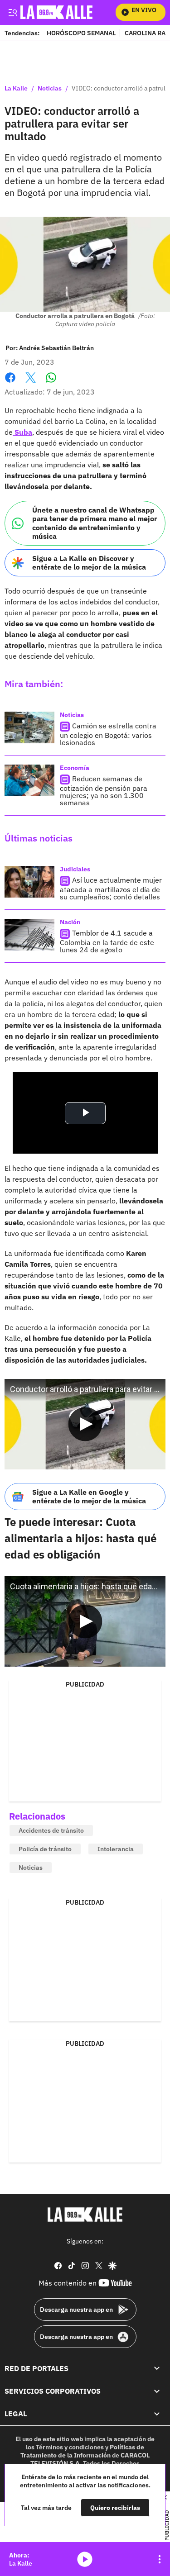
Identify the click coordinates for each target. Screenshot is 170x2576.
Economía (75, 768)
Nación (70, 922)
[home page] (85, 2215)
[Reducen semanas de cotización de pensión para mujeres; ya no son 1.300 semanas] (29, 780)
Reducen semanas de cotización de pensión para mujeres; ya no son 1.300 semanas (104, 791)
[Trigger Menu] (12, 12)
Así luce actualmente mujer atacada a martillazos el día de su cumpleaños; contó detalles (111, 888)
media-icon (85, 2559)
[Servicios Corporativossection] (157, 2391)
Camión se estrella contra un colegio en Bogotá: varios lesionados (108, 734)
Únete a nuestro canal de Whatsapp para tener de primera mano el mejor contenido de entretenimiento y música (95, 523)
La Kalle (16, 89)
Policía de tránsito (45, 1849)
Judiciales (75, 869)
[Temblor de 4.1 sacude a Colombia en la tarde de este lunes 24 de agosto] (29, 935)
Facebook (10, 383)
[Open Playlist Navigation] (160, 2559)
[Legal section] (157, 2414)
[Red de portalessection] (157, 2368)
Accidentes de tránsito (51, 1830)
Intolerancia (116, 1849)
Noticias (50, 89)
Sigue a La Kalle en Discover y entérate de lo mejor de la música (89, 563)
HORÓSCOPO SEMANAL (81, 33)
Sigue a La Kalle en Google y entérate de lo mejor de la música (89, 1496)
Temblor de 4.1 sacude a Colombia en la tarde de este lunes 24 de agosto (107, 941)
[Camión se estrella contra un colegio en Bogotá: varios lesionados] (29, 727)
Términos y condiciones (70, 2447)
